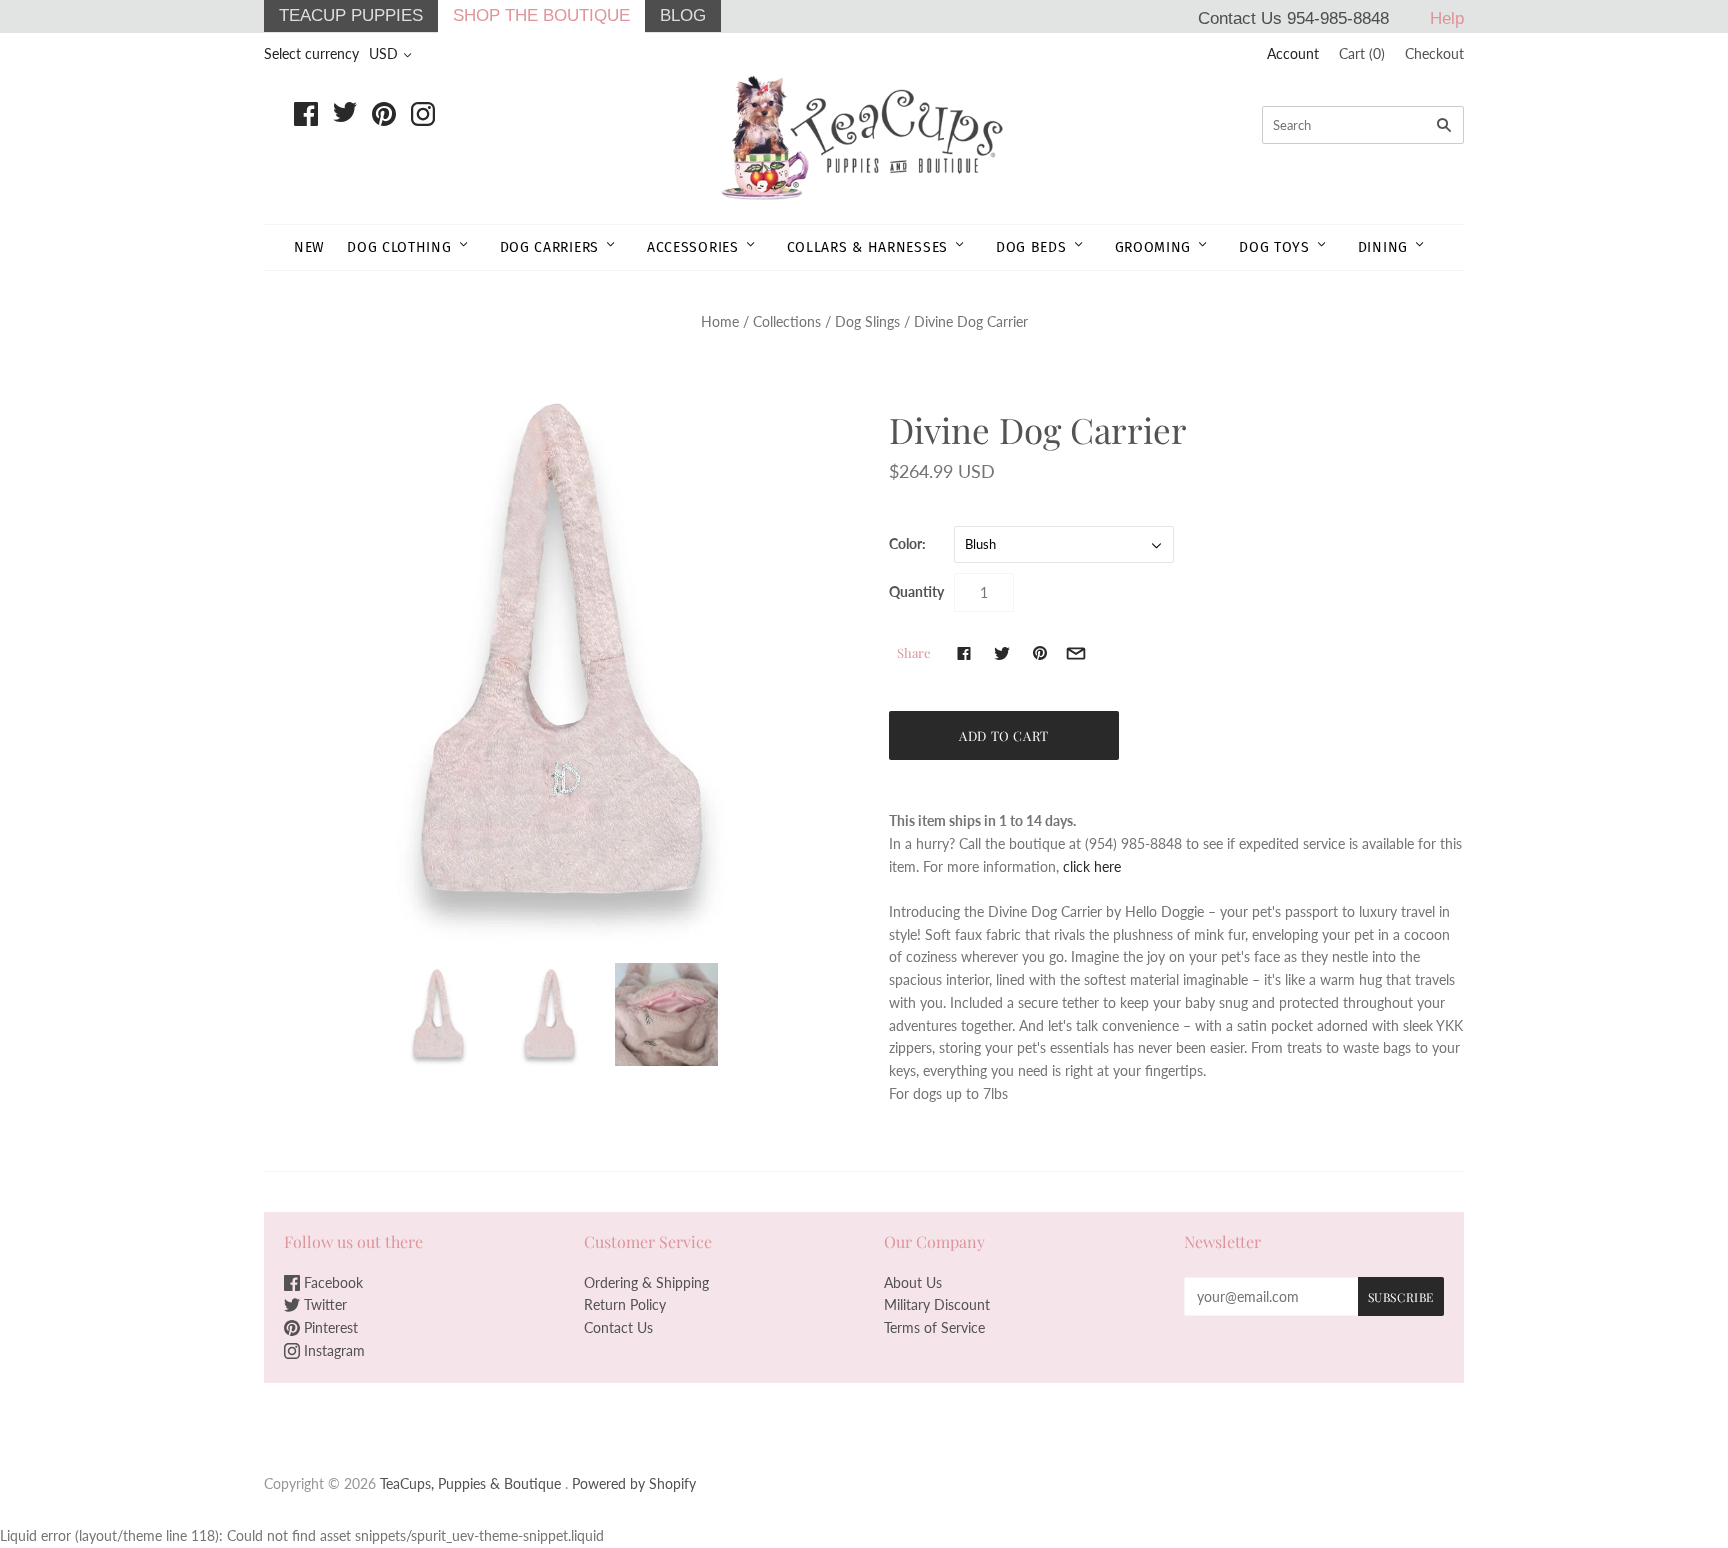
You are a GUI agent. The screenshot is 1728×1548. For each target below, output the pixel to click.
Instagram (332, 1350)
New (309, 247)
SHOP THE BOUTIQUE (541, 15)
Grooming (1153, 247)
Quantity (916, 591)
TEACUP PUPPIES (351, 15)
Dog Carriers (549, 247)
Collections (787, 321)
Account (1293, 53)
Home (720, 321)
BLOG (683, 15)
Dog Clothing (399, 247)
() (1362, 53)
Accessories (693, 247)
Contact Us (618, 1327)
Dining (1383, 247)
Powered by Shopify (634, 1483)
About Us (913, 1282)
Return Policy (625, 1304)
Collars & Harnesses (867, 247)
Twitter (323, 1304)
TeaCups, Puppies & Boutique (470, 1483)
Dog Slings (867, 321)
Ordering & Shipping (646, 1282)
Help (1447, 18)
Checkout (1434, 53)
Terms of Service (934, 1327)
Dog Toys (1274, 247)
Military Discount (937, 1304)
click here (1092, 866)
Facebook (331, 1282)
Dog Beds (1031, 247)
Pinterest (329, 1327)
